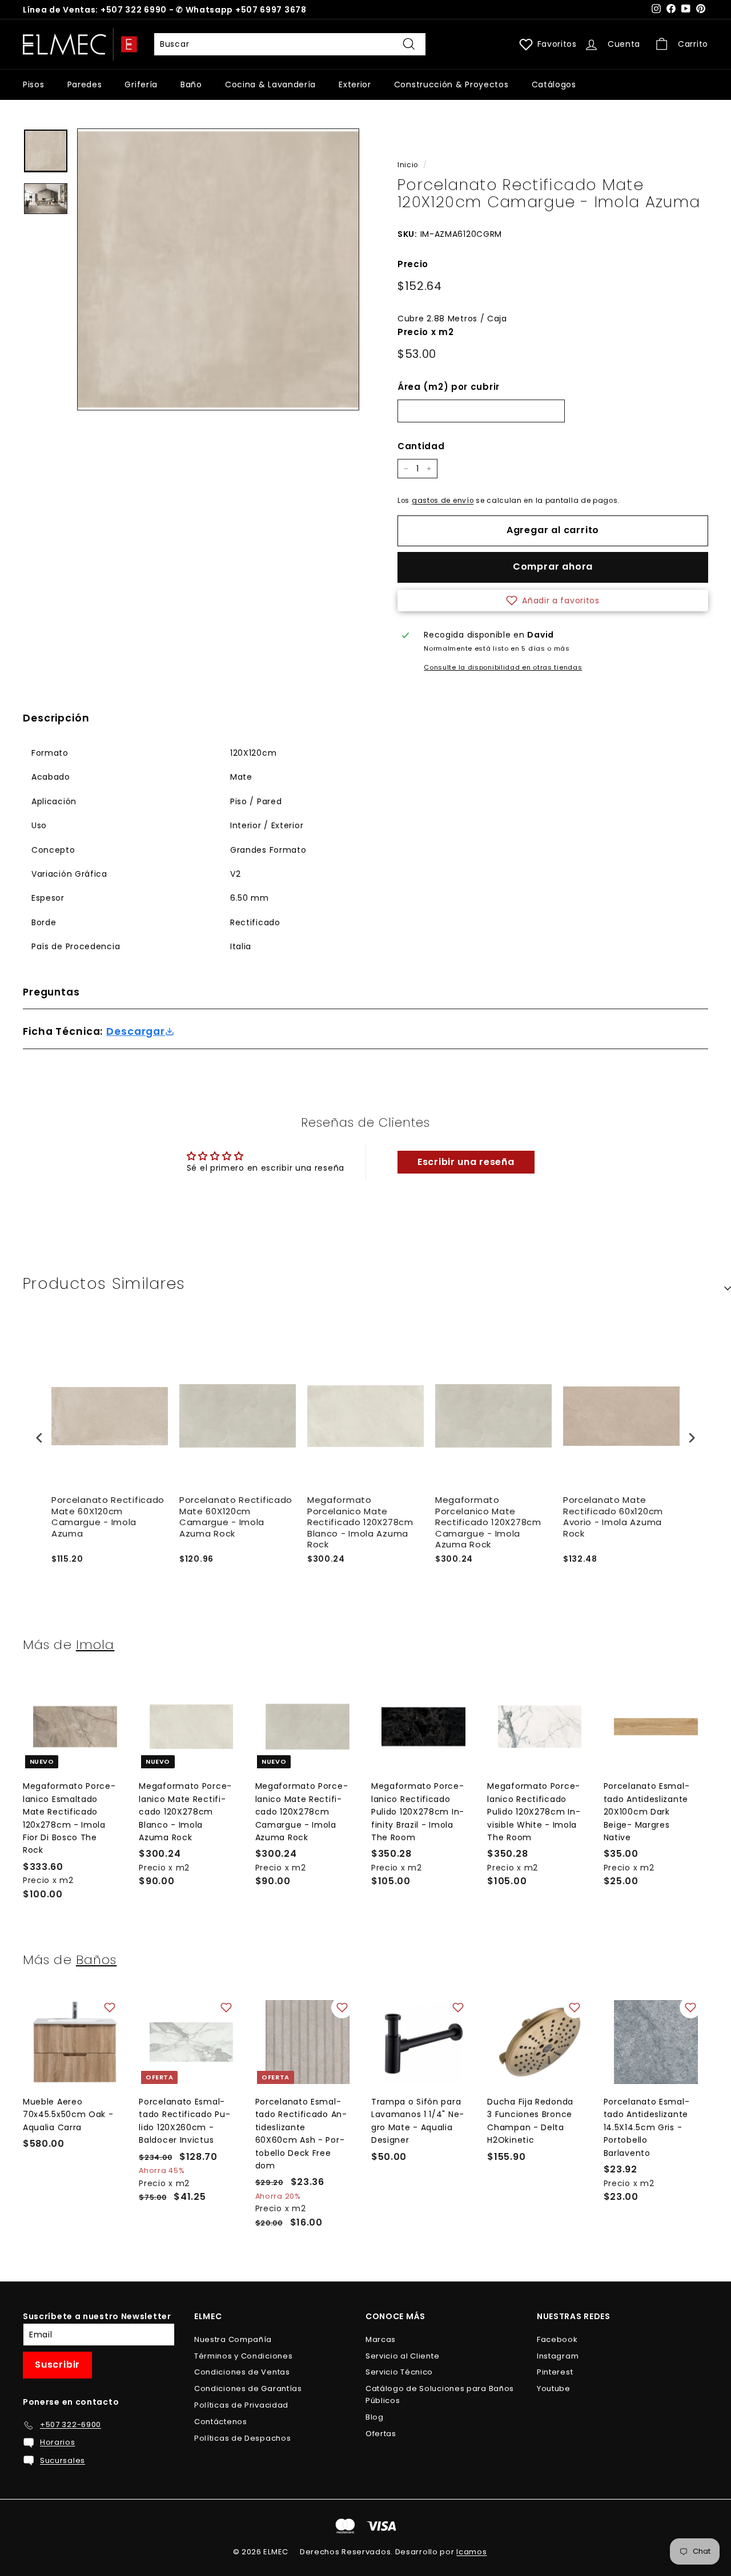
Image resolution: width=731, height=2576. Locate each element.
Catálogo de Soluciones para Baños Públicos (440, 2394)
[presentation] (39, 1438)
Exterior (355, 84)
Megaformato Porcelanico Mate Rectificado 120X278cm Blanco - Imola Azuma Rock (360, 1522)
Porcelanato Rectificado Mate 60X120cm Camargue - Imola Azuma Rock (236, 1517)
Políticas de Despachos (242, 2438)
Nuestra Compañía (233, 2339)
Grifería (141, 84)
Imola (95, 1644)
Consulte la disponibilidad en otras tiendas (503, 667)
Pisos (34, 84)
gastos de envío (443, 501)
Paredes (85, 84)
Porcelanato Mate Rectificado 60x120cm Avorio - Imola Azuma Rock (613, 1517)
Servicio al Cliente (402, 2356)
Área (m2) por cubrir (449, 387)
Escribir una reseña (466, 1162)
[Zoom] (218, 269)
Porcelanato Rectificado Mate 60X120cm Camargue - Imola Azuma (108, 1517)
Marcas (381, 2339)
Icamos (471, 2552)
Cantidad (421, 446)
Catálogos (554, 84)
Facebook (557, 2339)
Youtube (554, 2388)
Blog (375, 2417)
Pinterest (555, 2372)
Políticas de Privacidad (241, 2405)
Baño (191, 84)
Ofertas (381, 2434)
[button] (553, 600)
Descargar (136, 1032)
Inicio (408, 165)
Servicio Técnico (399, 2372)
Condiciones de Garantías (248, 2388)
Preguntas (51, 992)
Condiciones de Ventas (242, 2372)
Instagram (558, 2356)
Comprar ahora (553, 567)
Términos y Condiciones (243, 2356)
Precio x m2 (426, 332)
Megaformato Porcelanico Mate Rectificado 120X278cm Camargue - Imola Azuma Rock (488, 1522)
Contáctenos (221, 2422)
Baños (97, 1960)
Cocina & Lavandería (270, 84)
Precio (413, 264)
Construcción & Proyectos (451, 84)
